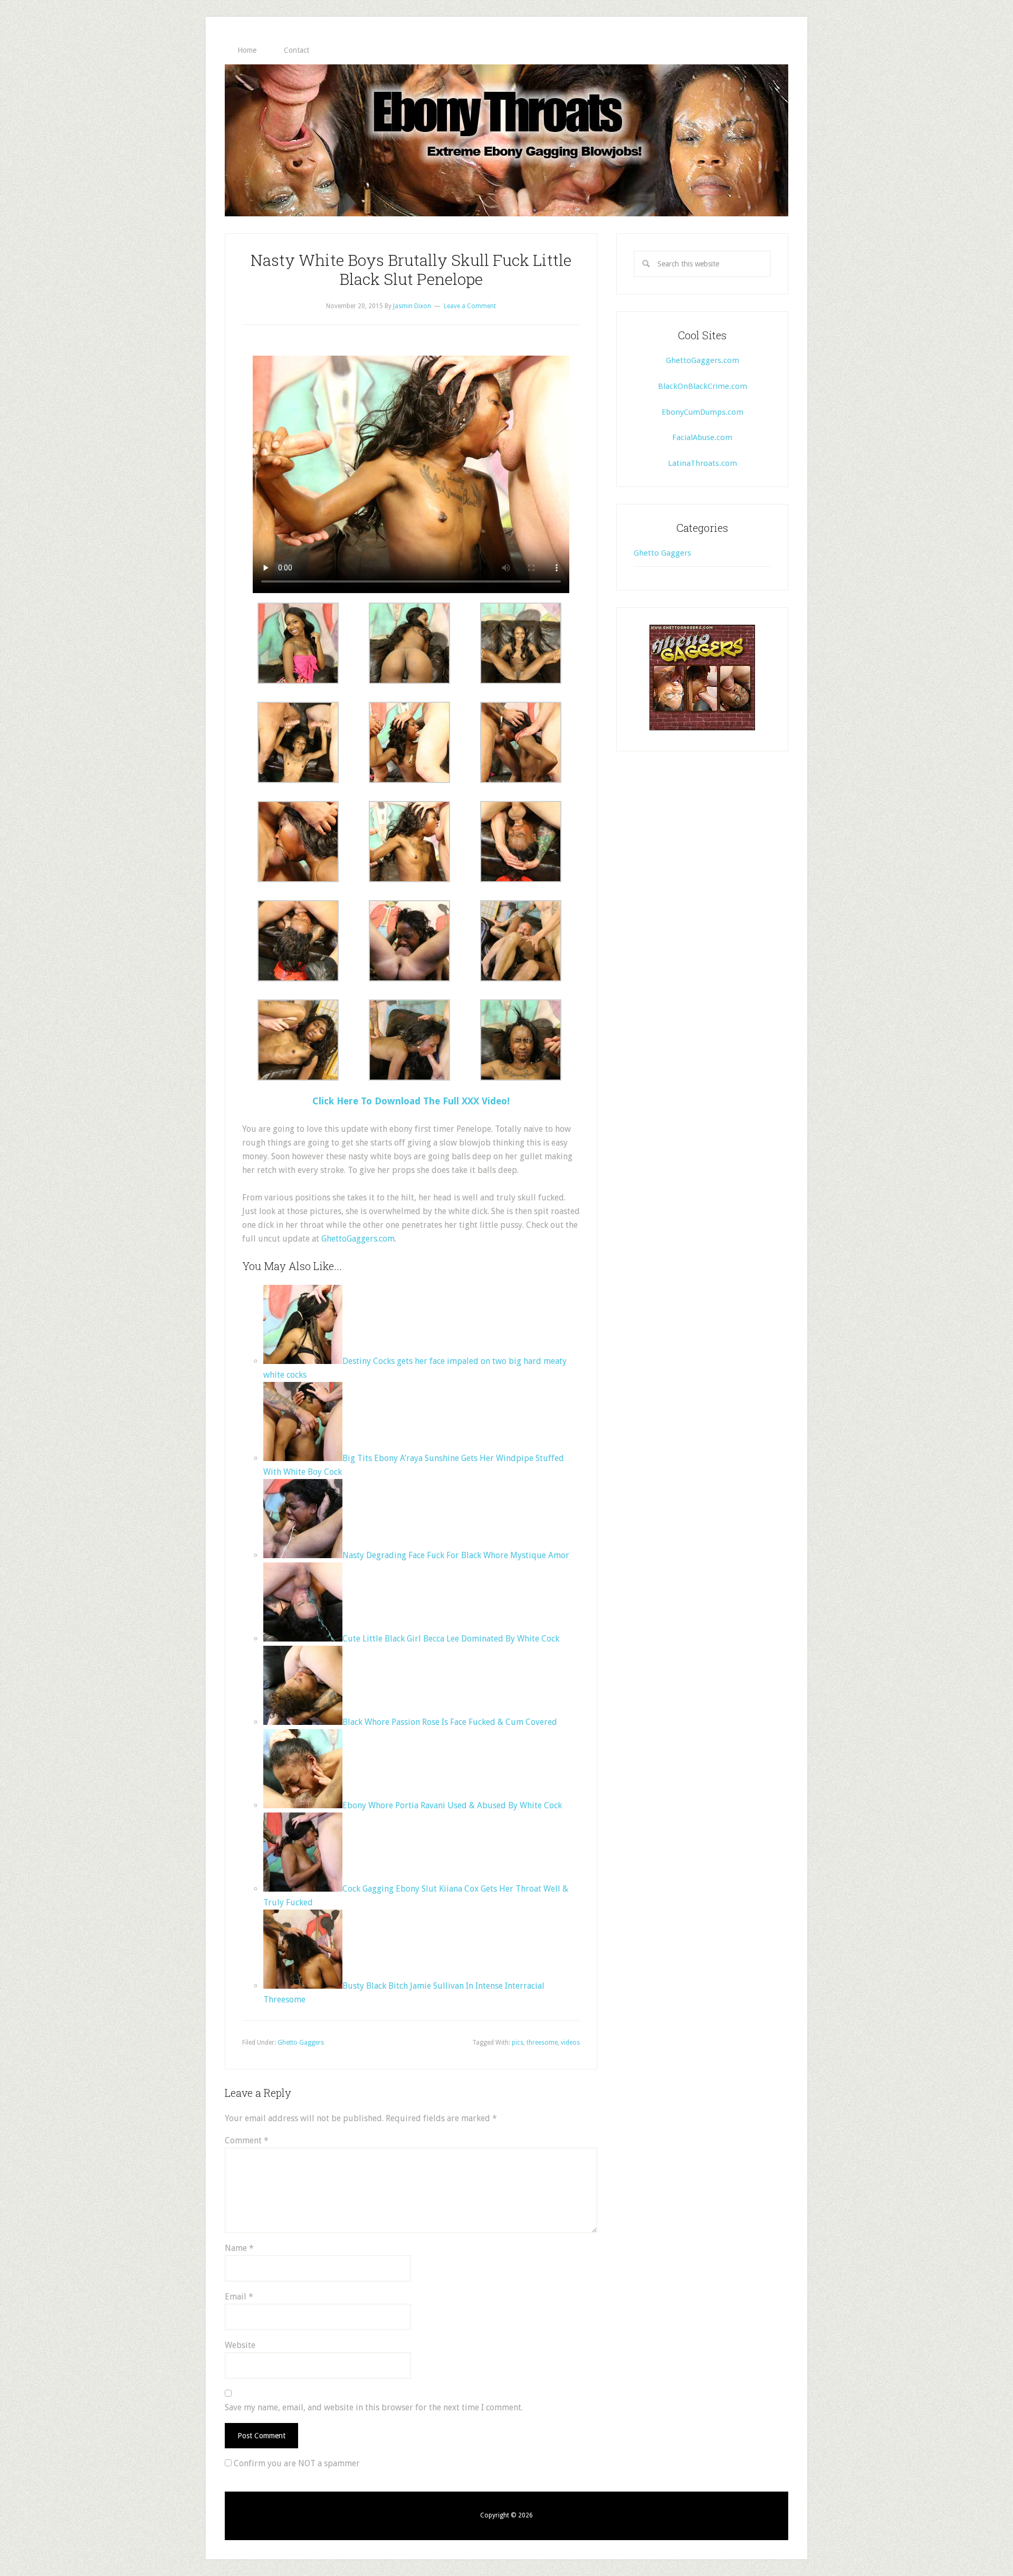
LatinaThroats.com (703, 463)
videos (570, 2043)
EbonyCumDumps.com (703, 412)
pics (518, 2043)
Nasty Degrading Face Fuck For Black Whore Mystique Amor (456, 1555)
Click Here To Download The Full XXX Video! (411, 1101)
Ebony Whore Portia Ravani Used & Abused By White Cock (452, 1805)
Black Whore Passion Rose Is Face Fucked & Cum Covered (450, 1722)
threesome (542, 2043)
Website (240, 2345)
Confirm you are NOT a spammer (296, 2463)
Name (239, 2248)
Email (239, 2297)
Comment (247, 2140)
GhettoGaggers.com (358, 1239)
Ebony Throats (506, 140)
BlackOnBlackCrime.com (703, 386)
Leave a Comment (470, 306)
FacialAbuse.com (702, 437)
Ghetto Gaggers (301, 2043)
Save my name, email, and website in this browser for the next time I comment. (374, 2407)
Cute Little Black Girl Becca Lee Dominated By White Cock (451, 1639)
